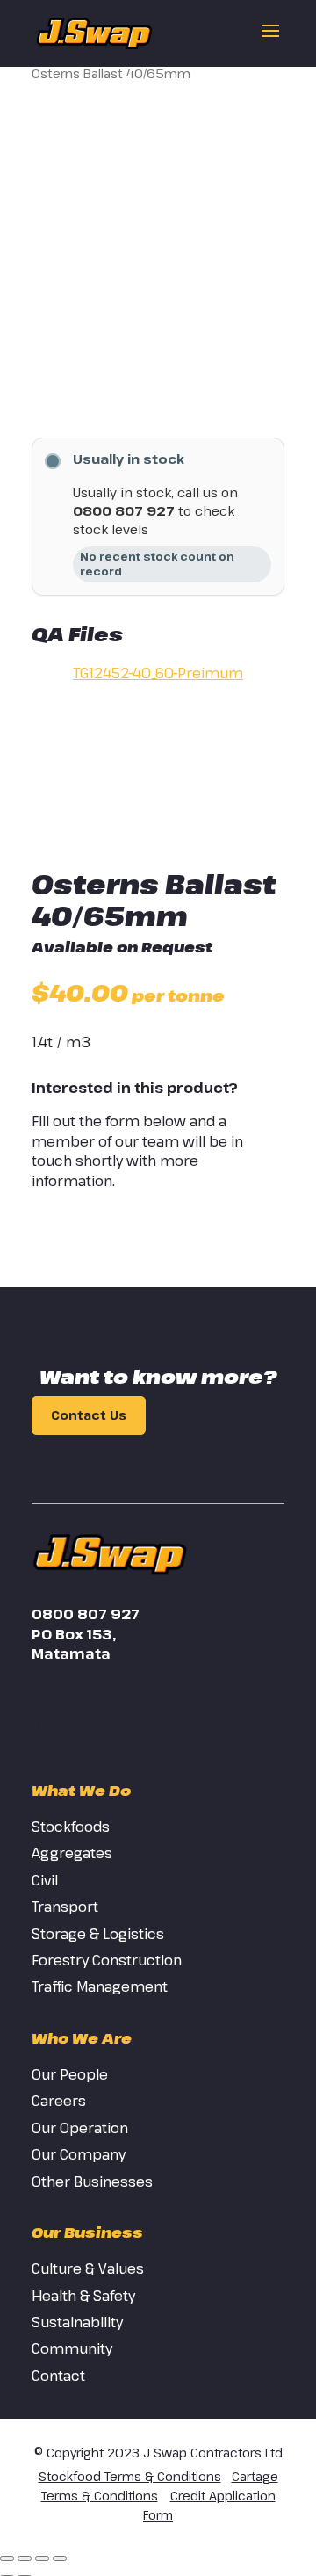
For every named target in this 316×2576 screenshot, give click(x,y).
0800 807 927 (124, 510)
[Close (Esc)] (60, 2558)
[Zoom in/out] (7, 2558)
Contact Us (89, 1415)
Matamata (71, 1653)
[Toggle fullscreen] (25, 2558)
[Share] (42, 2558)
